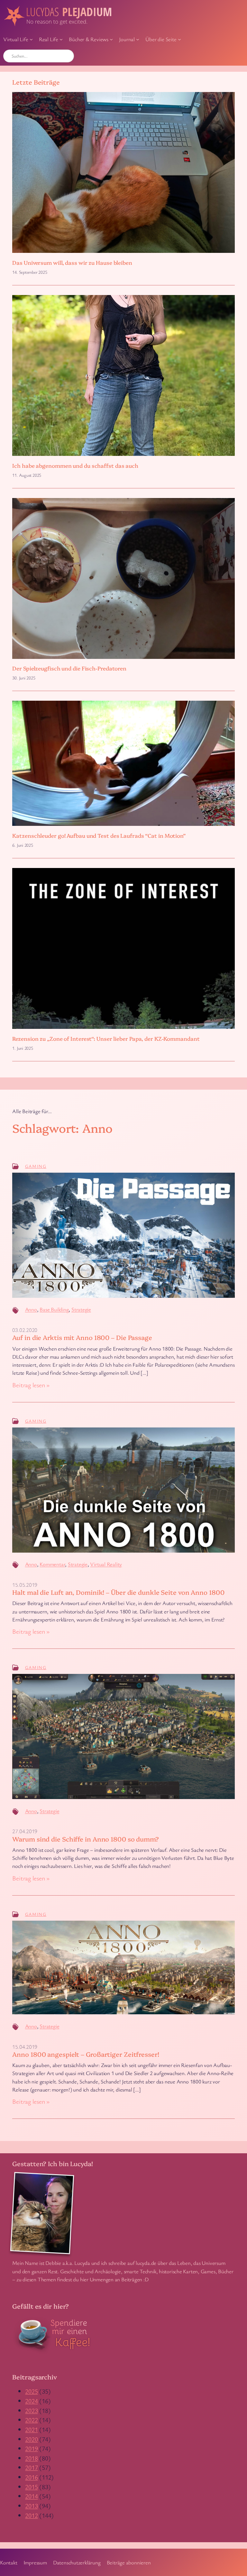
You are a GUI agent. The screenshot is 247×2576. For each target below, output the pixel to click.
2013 (31, 2506)
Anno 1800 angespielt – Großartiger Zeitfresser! (86, 2054)
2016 (31, 2477)
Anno (31, 1309)
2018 (31, 2458)
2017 (31, 2467)
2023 (31, 2410)
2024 (31, 2401)
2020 (31, 2439)
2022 (31, 2420)
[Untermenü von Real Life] (61, 39)
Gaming (36, 1166)
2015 (31, 2487)
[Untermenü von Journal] (138, 39)
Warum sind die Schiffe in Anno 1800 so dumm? (86, 1839)
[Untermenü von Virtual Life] (31, 39)
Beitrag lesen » (31, 1385)
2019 (31, 2448)
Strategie (81, 1309)
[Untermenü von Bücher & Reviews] (111, 39)
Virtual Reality (106, 1564)
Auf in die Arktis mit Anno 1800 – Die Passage (82, 1337)
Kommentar (52, 1564)
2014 (31, 2496)
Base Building (54, 1309)
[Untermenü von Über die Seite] (179, 39)
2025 (31, 2391)
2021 (31, 2429)
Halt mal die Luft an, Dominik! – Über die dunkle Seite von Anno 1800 (118, 1592)
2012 (31, 2515)
